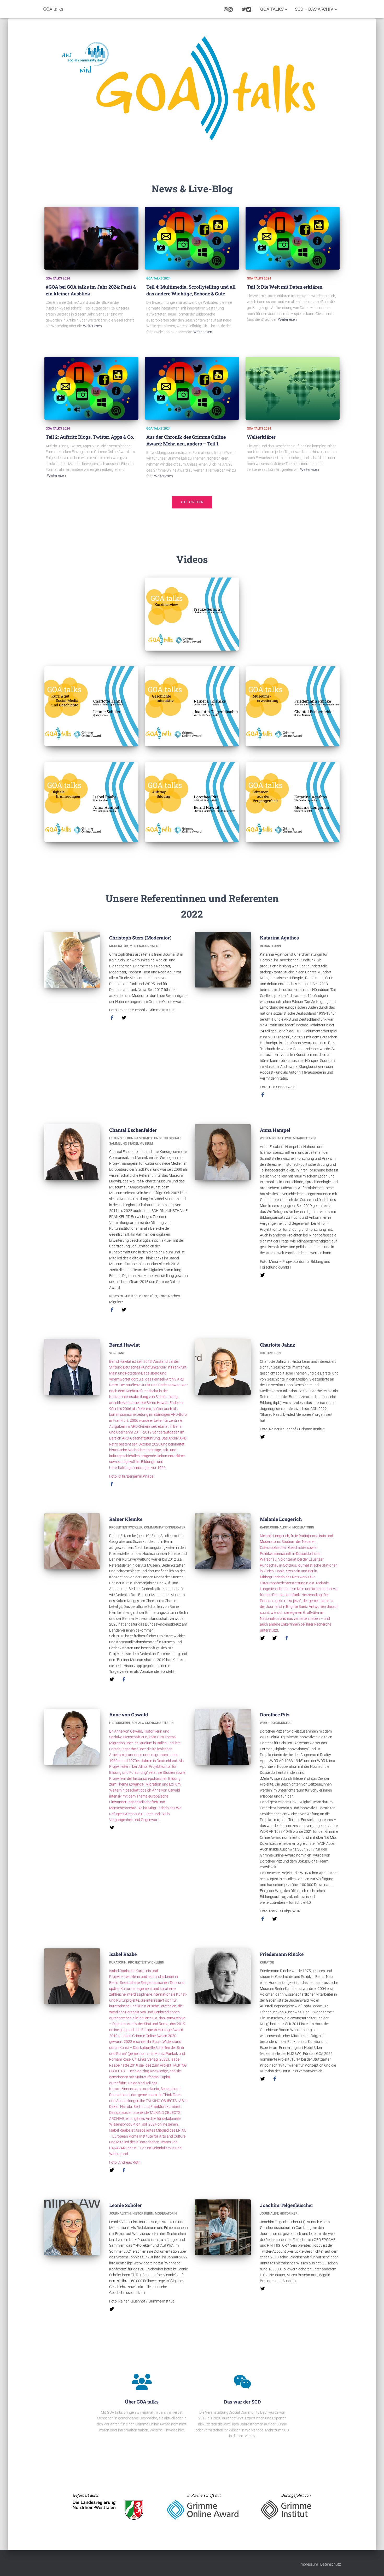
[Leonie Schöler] (112, 2309)
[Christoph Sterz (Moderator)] (112, 1018)
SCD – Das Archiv (315, 9)
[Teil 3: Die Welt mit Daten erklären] (293, 238)
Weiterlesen (92, 326)
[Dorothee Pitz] (263, 1919)
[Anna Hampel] (263, 1275)
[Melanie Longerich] (263, 1638)
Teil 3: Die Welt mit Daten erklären (285, 287)
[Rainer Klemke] (112, 1679)
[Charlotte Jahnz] (263, 1436)
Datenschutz (331, 2564)
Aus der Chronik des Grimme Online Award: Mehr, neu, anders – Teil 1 (186, 440)
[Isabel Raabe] (112, 2170)
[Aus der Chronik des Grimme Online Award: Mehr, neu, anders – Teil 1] (192, 388)
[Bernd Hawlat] (112, 1484)
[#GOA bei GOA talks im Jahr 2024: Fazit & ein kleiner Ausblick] (91, 238)
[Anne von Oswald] (112, 1827)
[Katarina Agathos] (263, 1094)
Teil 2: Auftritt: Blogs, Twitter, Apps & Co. (90, 437)
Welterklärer (261, 437)
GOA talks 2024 (58, 278)
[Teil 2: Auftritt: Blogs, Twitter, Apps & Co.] (91, 388)
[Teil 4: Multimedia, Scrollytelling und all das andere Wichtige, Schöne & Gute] (192, 238)
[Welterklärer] (293, 388)
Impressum (309, 2564)
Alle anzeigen (192, 502)
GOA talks (272, 9)
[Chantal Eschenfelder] (112, 1309)
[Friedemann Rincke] (263, 2079)
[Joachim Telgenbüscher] (263, 2288)
